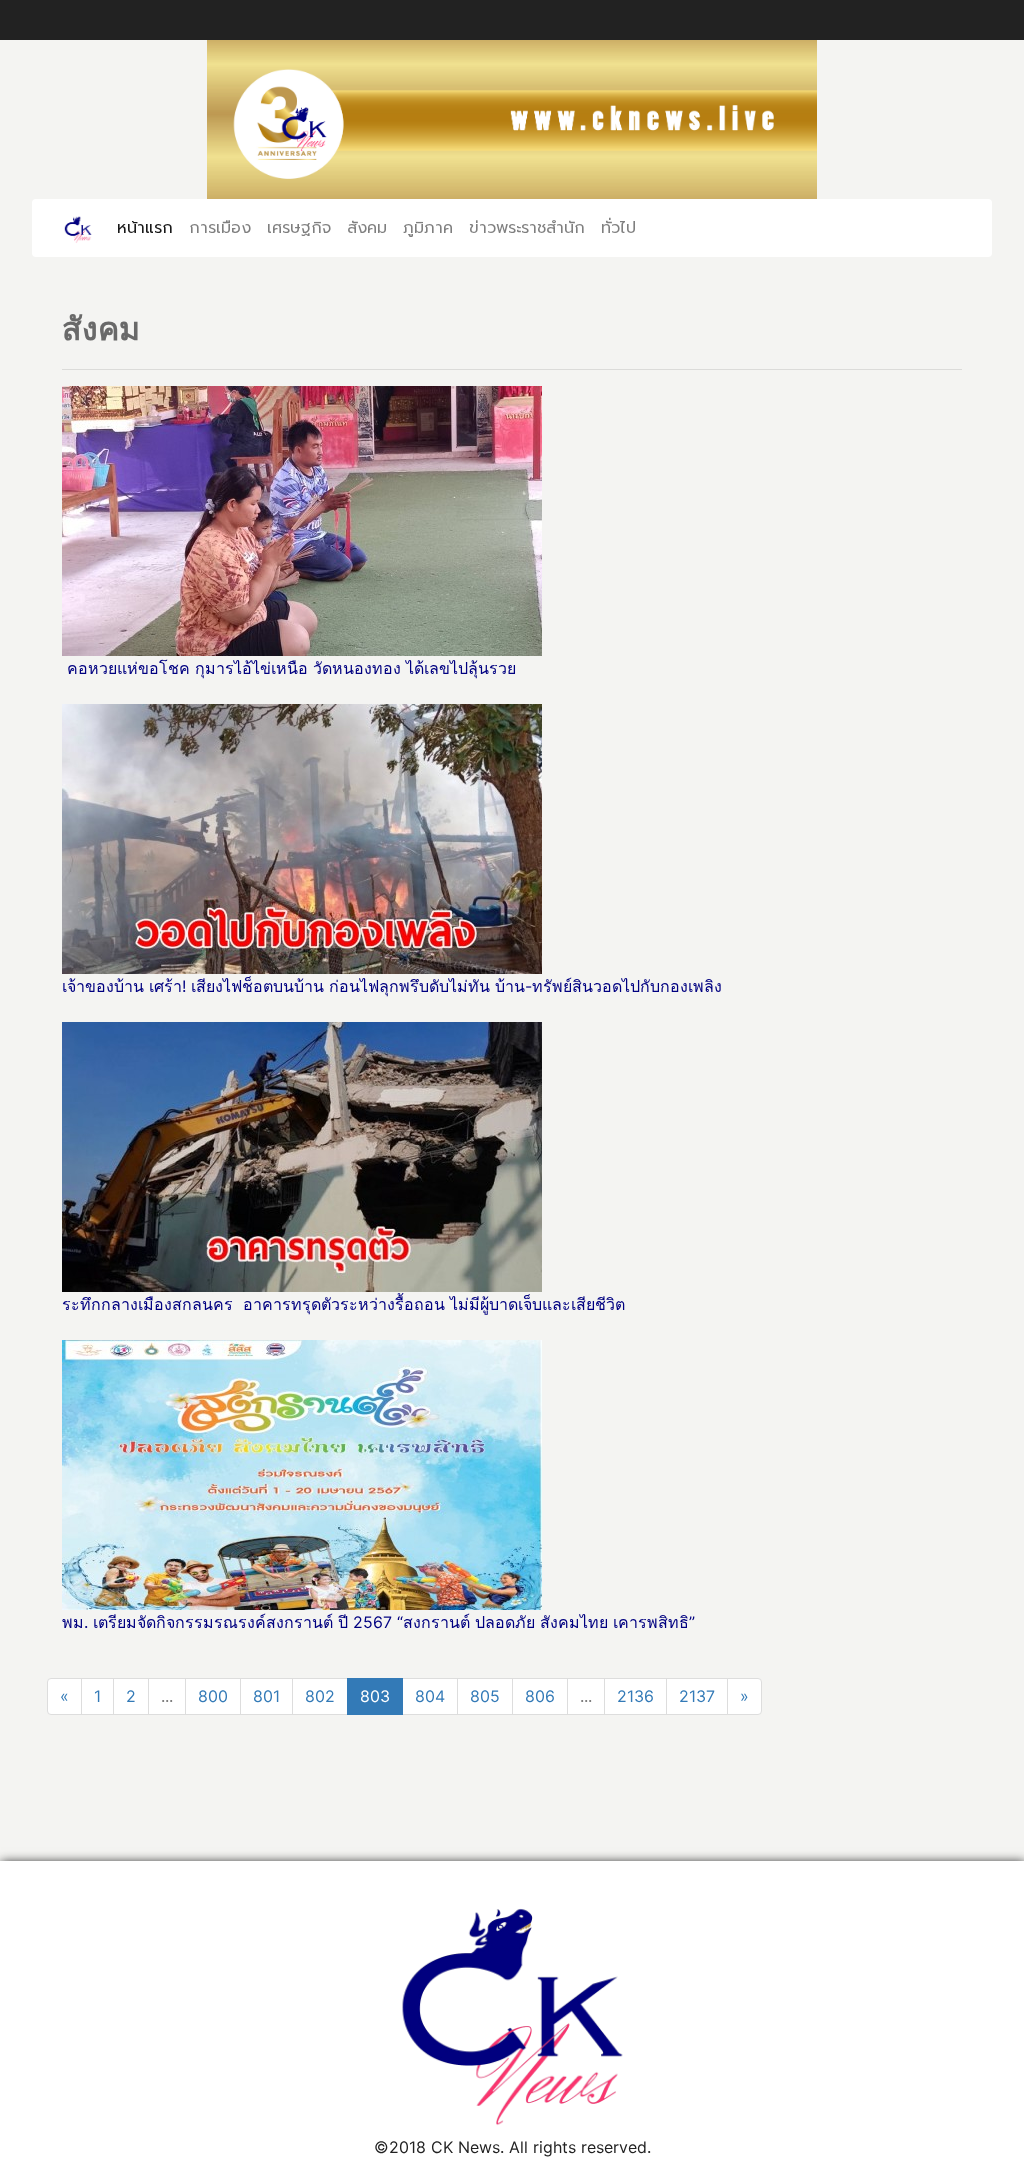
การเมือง (220, 228)
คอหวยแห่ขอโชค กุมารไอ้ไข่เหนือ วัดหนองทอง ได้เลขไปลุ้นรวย (291, 668)
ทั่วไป (618, 228)
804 (430, 1696)
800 (213, 1696)
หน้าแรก (149, 228)
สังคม (367, 228)
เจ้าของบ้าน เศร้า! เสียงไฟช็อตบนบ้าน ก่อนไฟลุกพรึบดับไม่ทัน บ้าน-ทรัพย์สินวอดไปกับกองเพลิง (394, 986)
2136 (635, 1696)
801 (266, 1696)
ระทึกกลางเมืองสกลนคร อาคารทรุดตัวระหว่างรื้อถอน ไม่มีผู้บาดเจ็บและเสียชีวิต (343, 1304)
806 (540, 1696)
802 (320, 1696)
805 (485, 1696)
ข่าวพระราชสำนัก (527, 228)
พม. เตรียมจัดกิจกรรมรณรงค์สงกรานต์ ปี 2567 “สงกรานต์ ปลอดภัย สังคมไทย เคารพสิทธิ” (378, 1622)
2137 (697, 1696)
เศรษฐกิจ (299, 228)
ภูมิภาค (428, 228)
